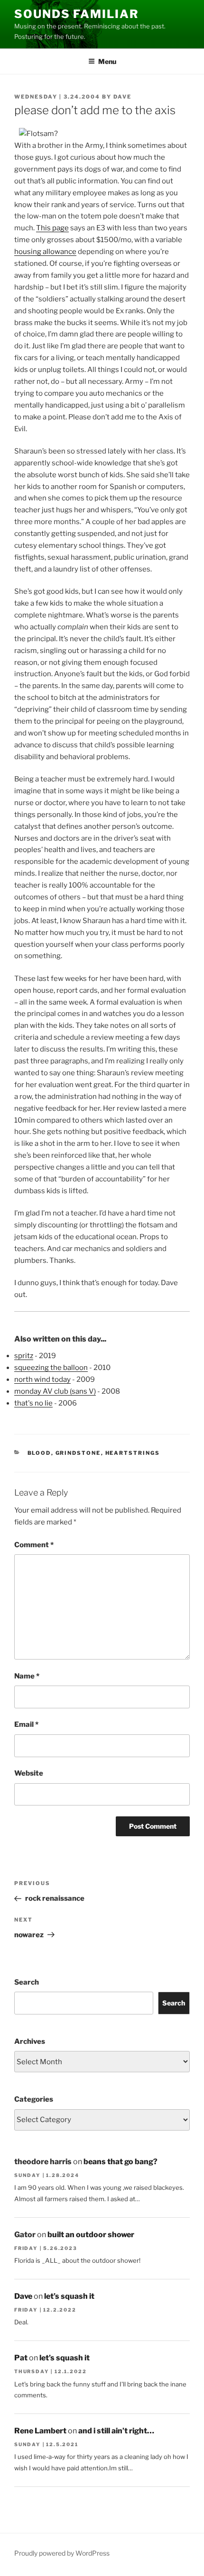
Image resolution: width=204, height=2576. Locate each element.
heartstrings (133, 1453)
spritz (24, 1356)
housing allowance (45, 252)
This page (52, 228)
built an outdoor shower (91, 2235)
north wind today (42, 1379)
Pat (21, 2358)
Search (27, 1982)
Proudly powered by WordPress (62, 2553)
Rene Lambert (40, 2431)
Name (27, 1676)
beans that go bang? (121, 2162)
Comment (34, 1545)
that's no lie (33, 1403)
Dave (122, 97)
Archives (30, 2041)
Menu (107, 61)
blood (39, 1453)
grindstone (78, 1453)
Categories (34, 2099)
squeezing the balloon (51, 1368)
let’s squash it (69, 2296)
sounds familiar (77, 14)
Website (29, 1773)
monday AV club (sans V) (55, 1391)
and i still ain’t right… (116, 2431)
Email (26, 1724)
